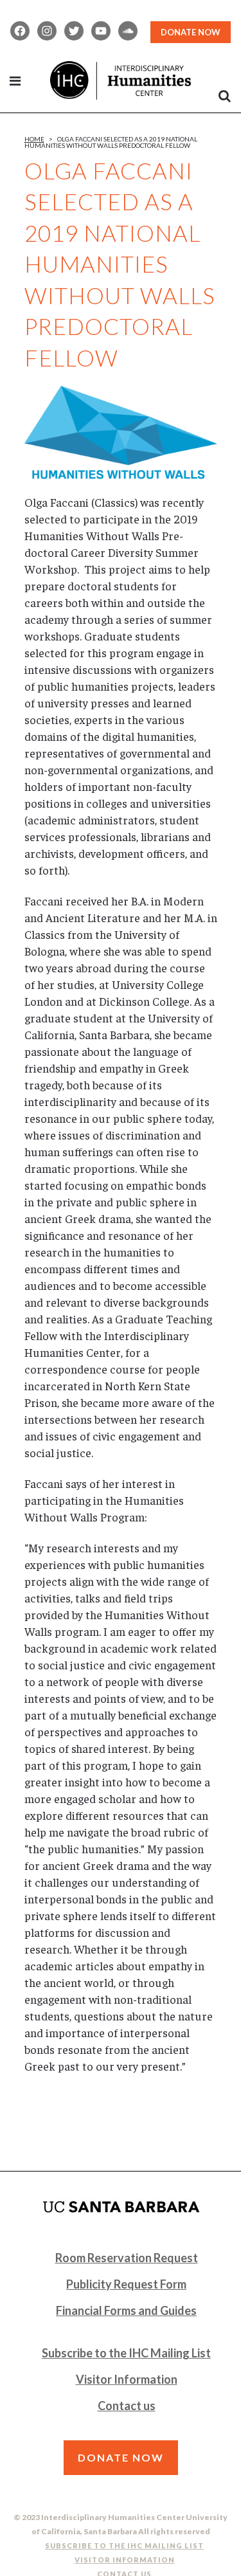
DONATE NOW (191, 32)
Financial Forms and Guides (126, 2310)
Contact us (127, 2406)
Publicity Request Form (126, 2284)
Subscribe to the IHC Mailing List (126, 2353)
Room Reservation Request (127, 2258)
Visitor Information (127, 2379)
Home (34, 139)
